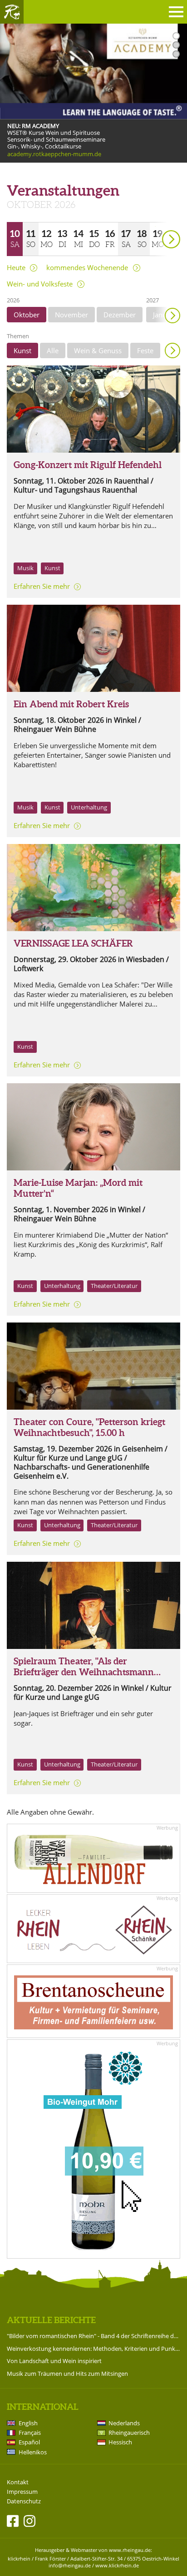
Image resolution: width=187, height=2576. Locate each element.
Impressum (22, 2492)
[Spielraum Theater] (93, 1605)
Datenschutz (24, 2501)
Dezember (120, 315)
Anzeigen (172, 350)
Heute (16, 268)
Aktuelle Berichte (51, 2320)
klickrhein (19, 2559)
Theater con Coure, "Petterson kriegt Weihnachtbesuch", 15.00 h (89, 1427)
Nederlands (124, 2423)
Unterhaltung (89, 807)
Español (29, 2442)
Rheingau (12, 12)
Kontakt (18, 2482)
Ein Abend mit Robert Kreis (71, 704)
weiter (155, 226)
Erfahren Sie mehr (42, 586)
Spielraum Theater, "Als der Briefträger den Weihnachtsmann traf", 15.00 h (84, 1672)
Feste (145, 350)
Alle (53, 350)
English (28, 2423)
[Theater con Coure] (93, 1366)
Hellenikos (33, 2452)
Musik (25, 568)
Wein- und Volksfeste (40, 284)
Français (30, 2433)
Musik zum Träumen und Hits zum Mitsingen (67, 2374)
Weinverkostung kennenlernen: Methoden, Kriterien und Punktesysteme (93, 2349)
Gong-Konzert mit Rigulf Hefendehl (88, 465)
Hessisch (120, 2442)
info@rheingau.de (70, 2565)
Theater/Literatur (114, 1286)
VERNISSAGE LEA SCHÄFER (73, 943)
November (71, 315)
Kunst (22, 350)
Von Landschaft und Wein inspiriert (54, 2361)
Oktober (27, 315)
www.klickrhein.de (117, 2565)
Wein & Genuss (98, 350)
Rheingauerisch (129, 2433)
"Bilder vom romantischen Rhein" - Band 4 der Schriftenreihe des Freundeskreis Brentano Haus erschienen (93, 2336)
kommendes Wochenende (87, 268)
